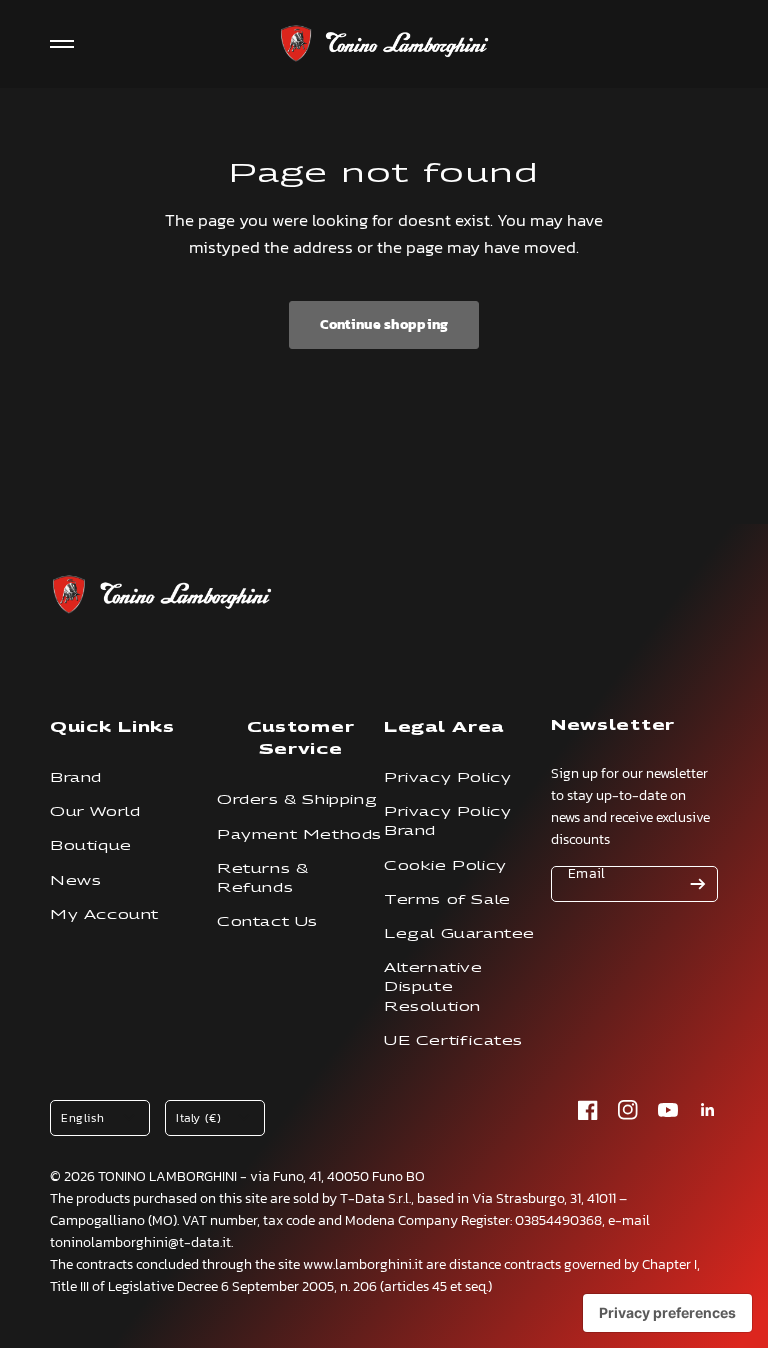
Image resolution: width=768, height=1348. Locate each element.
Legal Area (444, 726)
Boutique (91, 845)
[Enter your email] (698, 884)
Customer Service (301, 737)
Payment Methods (299, 834)
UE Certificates (453, 1040)
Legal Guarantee (459, 933)
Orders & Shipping (297, 799)
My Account (104, 914)
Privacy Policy (447, 777)
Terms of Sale (447, 899)
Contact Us (267, 921)
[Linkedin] (708, 1110)
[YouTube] (668, 1110)
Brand (76, 777)
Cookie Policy (445, 865)
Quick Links (112, 726)
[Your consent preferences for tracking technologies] (667, 1313)
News (75, 880)
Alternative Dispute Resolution (433, 986)
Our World (95, 811)
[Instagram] (628, 1110)
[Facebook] (588, 1110)
